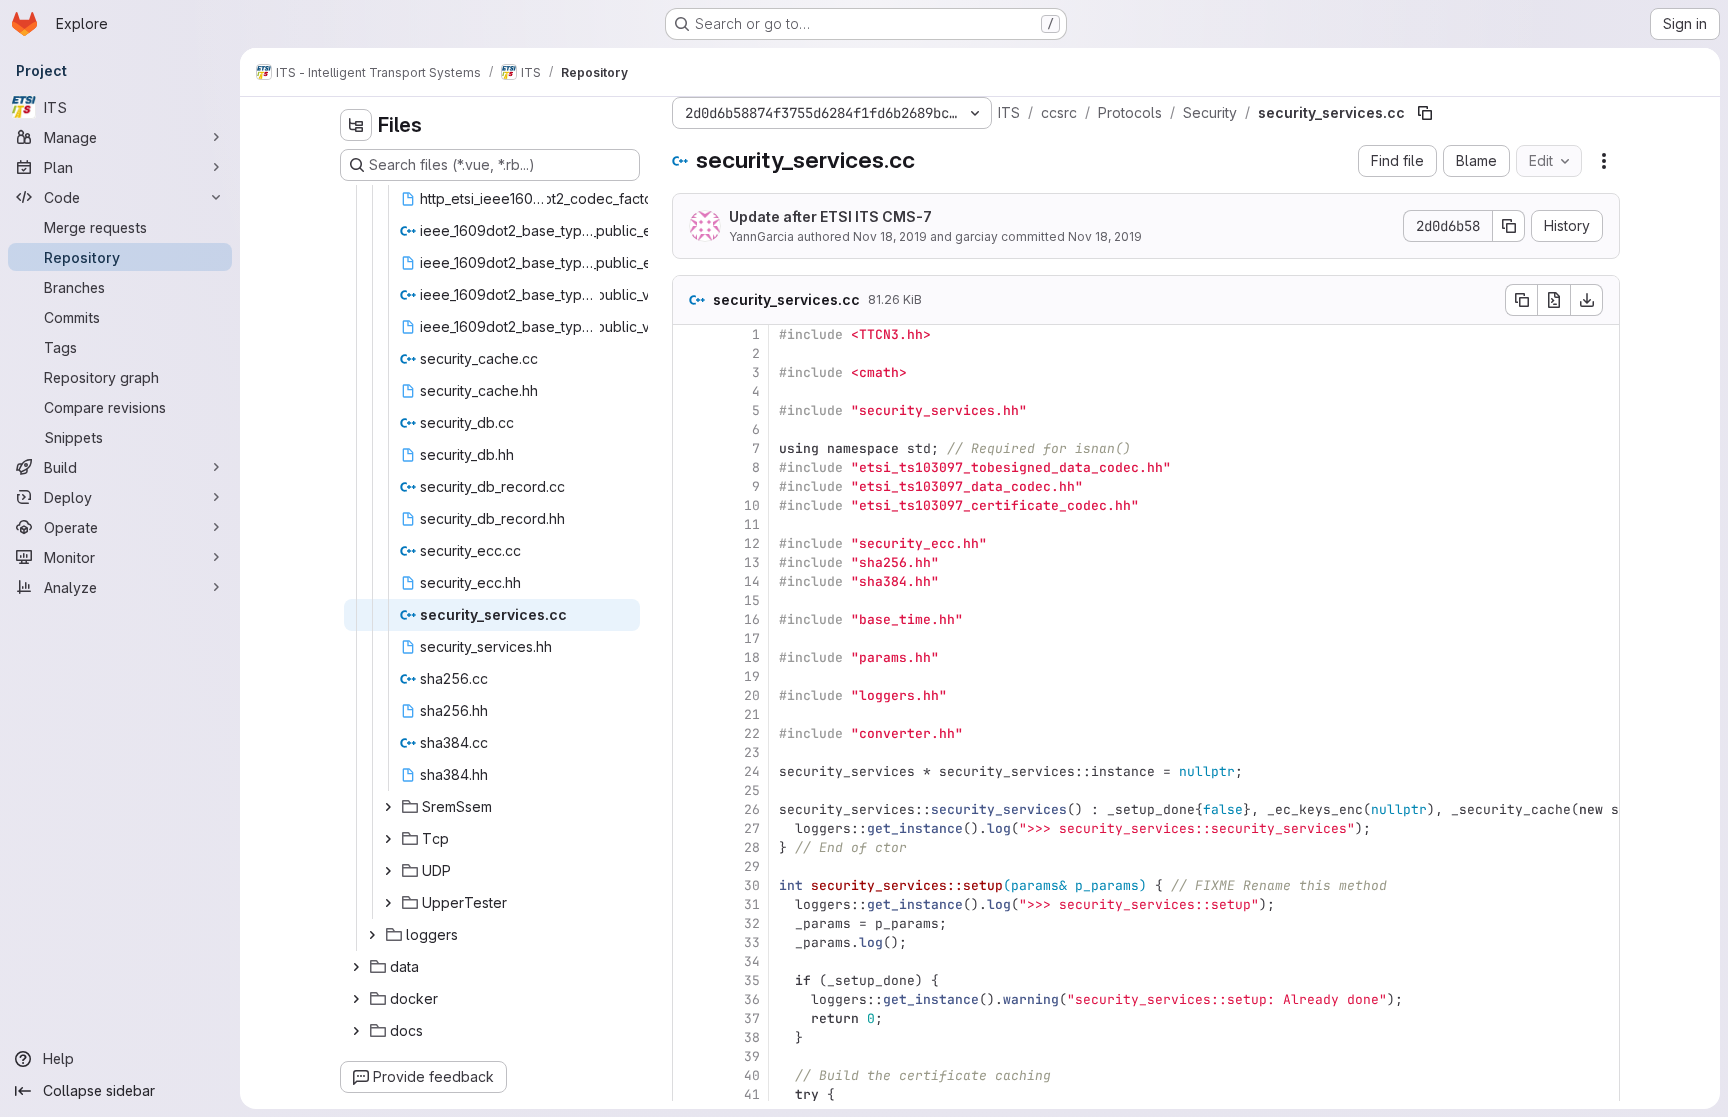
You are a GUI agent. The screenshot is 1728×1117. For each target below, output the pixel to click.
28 (752, 847)
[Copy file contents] (1521, 300)
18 (752, 657)
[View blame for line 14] (690, 581)
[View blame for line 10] (690, 505)
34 (752, 961)
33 (752, 942)
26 (752, 809)
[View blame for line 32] (690, 923)
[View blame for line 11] (690, 524)
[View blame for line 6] (690, 429)
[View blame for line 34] (690, 961)
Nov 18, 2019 (890, 236)
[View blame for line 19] (690, 676)
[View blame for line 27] (690, 828)
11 (752, 524)
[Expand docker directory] (356, 999)
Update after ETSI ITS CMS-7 (830, 216)
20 (752, 695)
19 (752, 676)
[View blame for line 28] (690, 847)
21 (752, 714)
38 (752, 1037)
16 (752, 619)
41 (752, 1094)
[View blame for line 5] (690, 410)
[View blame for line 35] (690, 980)
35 (752, 980)
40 (752, 1075)
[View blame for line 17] (690, 638)
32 (752, 923)
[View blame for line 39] (690, 1056)
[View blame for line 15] (690, 600)
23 (752, 752)
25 (752, 790)
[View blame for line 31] (690, 904)
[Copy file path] (1425, 113)
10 (752, 505)
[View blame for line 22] (690, 733)
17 (752, 638)
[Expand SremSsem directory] (388, 807)
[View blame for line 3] (690, 372)
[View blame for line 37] (690, 1018)
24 (752, 771)
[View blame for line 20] (690, 695)
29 (752, 866)
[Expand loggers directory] (372, 935)
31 (752, 904)
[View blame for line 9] (690, 486)
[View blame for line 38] (690, 1037)
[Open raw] (1554, 300)
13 (752, 562)
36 (752, 999)
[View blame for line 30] (690, 885)
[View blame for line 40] (690, 1075)
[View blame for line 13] (690, 562)
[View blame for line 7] (690, 448)
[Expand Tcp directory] (388, 839)
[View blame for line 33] (690, 942)
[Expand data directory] (356, 967)
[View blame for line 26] (690, 809)
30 (752, 885)
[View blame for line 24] (690, 771)
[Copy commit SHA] (1509, 226)
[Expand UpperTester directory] (388, 903)
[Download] (1587, 300)
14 (752, 581)
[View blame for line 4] (690, 391)
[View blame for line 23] (690, 752)
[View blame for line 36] (690, 999)
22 (752, 733)
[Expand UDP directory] (388, 871)
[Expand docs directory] (356, 1031)
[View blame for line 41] (690, 1094)
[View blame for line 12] (690, 543)
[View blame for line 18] (690, 657)
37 (752, 1018)
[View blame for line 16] (690, 619)
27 (752, 828)
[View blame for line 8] (690, 467)
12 (752, 543)
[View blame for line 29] (690, 866)
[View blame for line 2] (690, 353)
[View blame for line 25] (690, 790)
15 (752, 600)
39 (752, 1056)
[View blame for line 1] (690, 334)
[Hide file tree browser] (356, 125)
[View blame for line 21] (690, 714)
